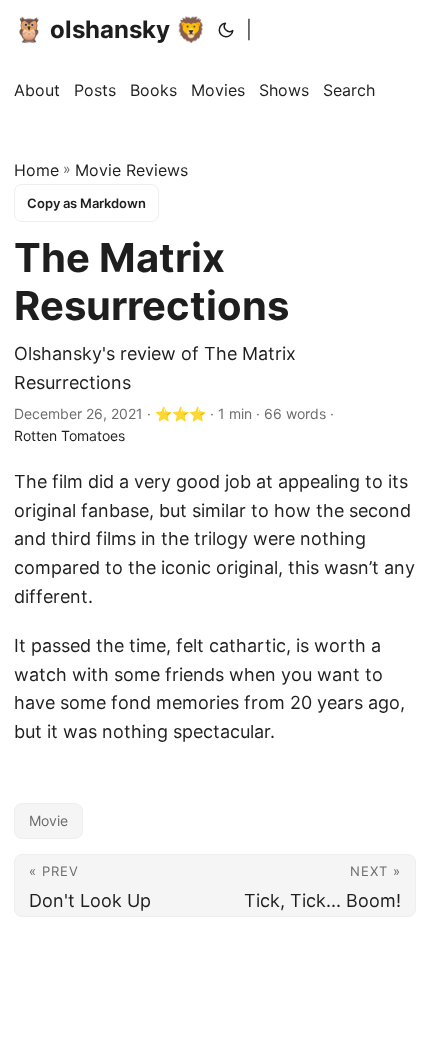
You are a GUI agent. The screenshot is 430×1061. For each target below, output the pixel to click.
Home (36, 170)
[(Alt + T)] (226, 30)
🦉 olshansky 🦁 (110, 29)
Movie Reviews (131, 170)
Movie (48, 820)
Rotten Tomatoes (69, 435)
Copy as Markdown (86, 203)
